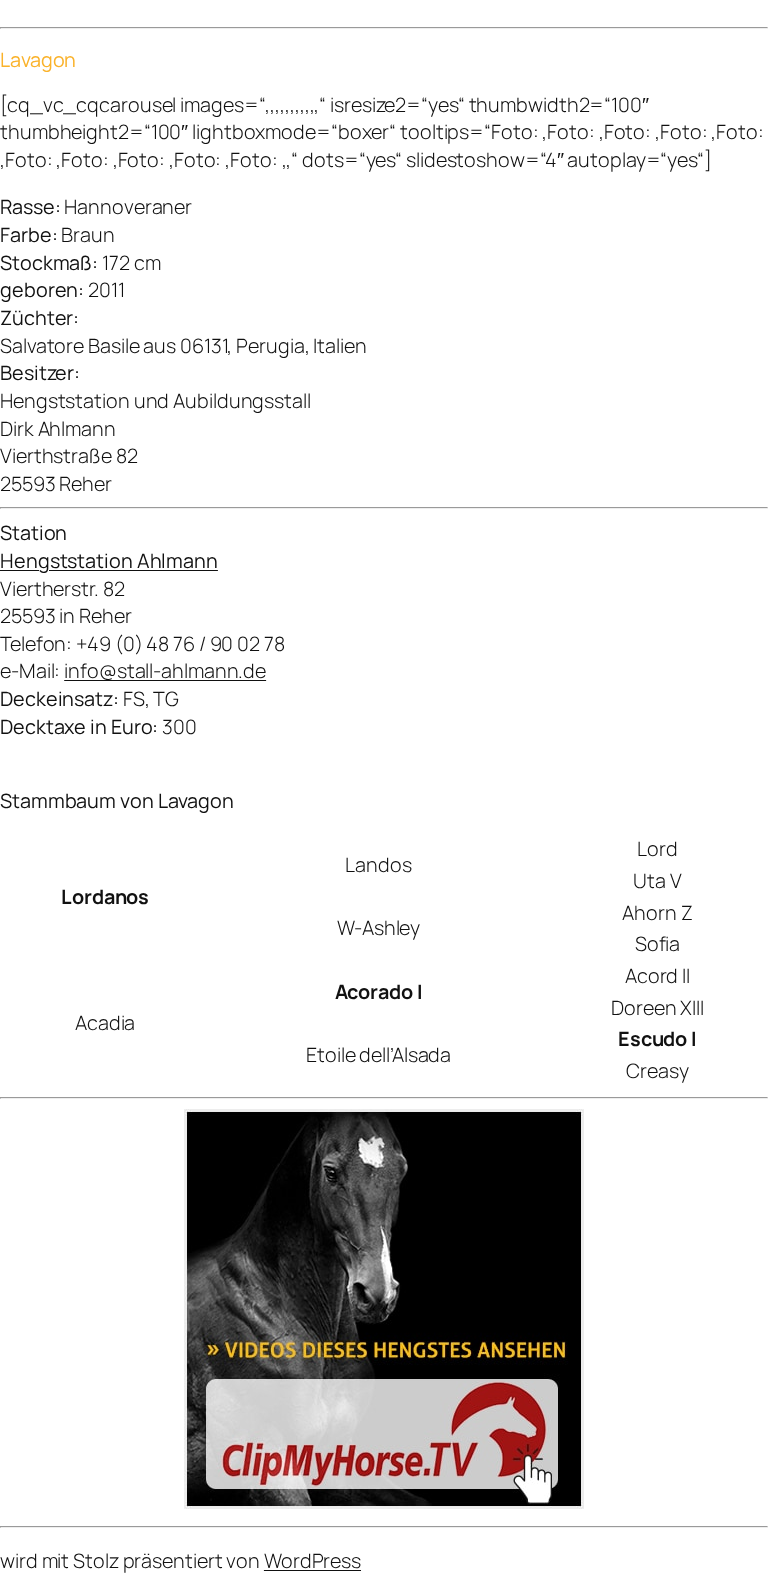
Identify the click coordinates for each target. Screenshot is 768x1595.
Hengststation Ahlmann (109, 560)
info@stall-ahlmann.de (165, 670)
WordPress (312, 1560)
